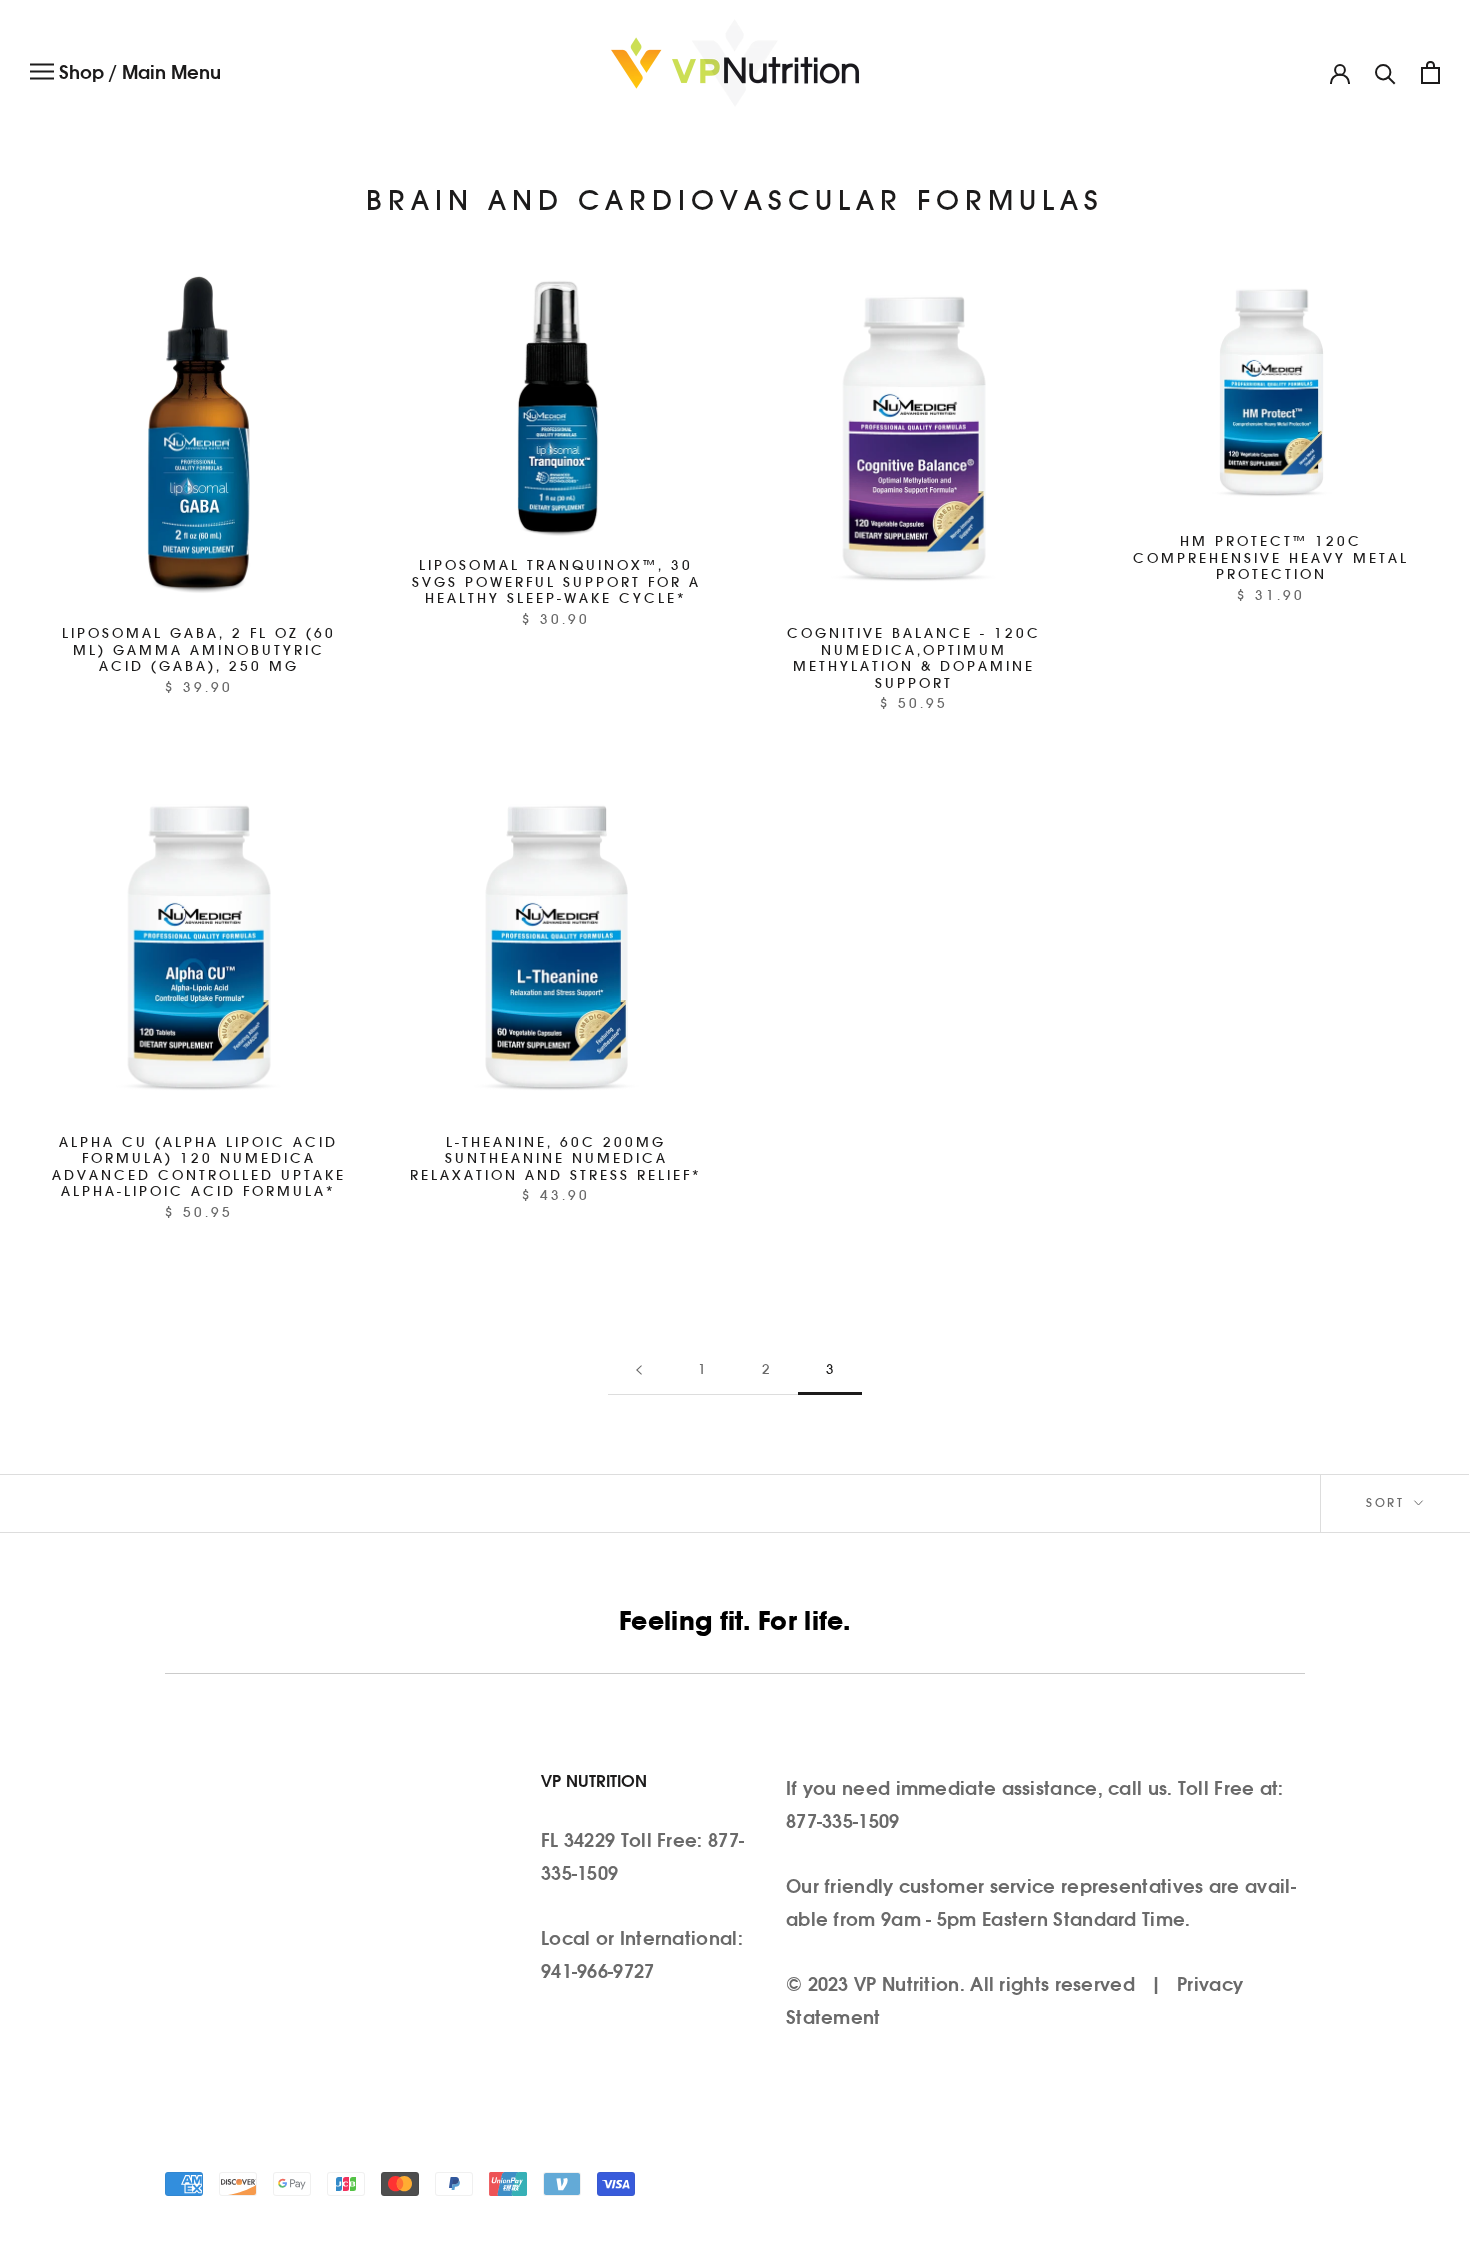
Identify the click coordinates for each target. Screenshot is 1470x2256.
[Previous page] (639, 1371)
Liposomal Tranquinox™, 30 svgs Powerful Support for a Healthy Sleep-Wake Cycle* (556, 583)
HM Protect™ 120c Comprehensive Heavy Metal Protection (1271, 559)
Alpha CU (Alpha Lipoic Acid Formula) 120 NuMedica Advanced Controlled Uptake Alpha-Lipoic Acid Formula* (199, 1168)
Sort (1388, 1503)
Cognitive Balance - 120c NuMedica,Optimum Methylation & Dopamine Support (914, 659)
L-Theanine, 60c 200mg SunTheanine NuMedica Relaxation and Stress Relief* (556, 1160)
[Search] (1385, 72)
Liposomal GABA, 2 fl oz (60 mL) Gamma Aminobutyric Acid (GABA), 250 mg (199, 651)
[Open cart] (1430, 72)
